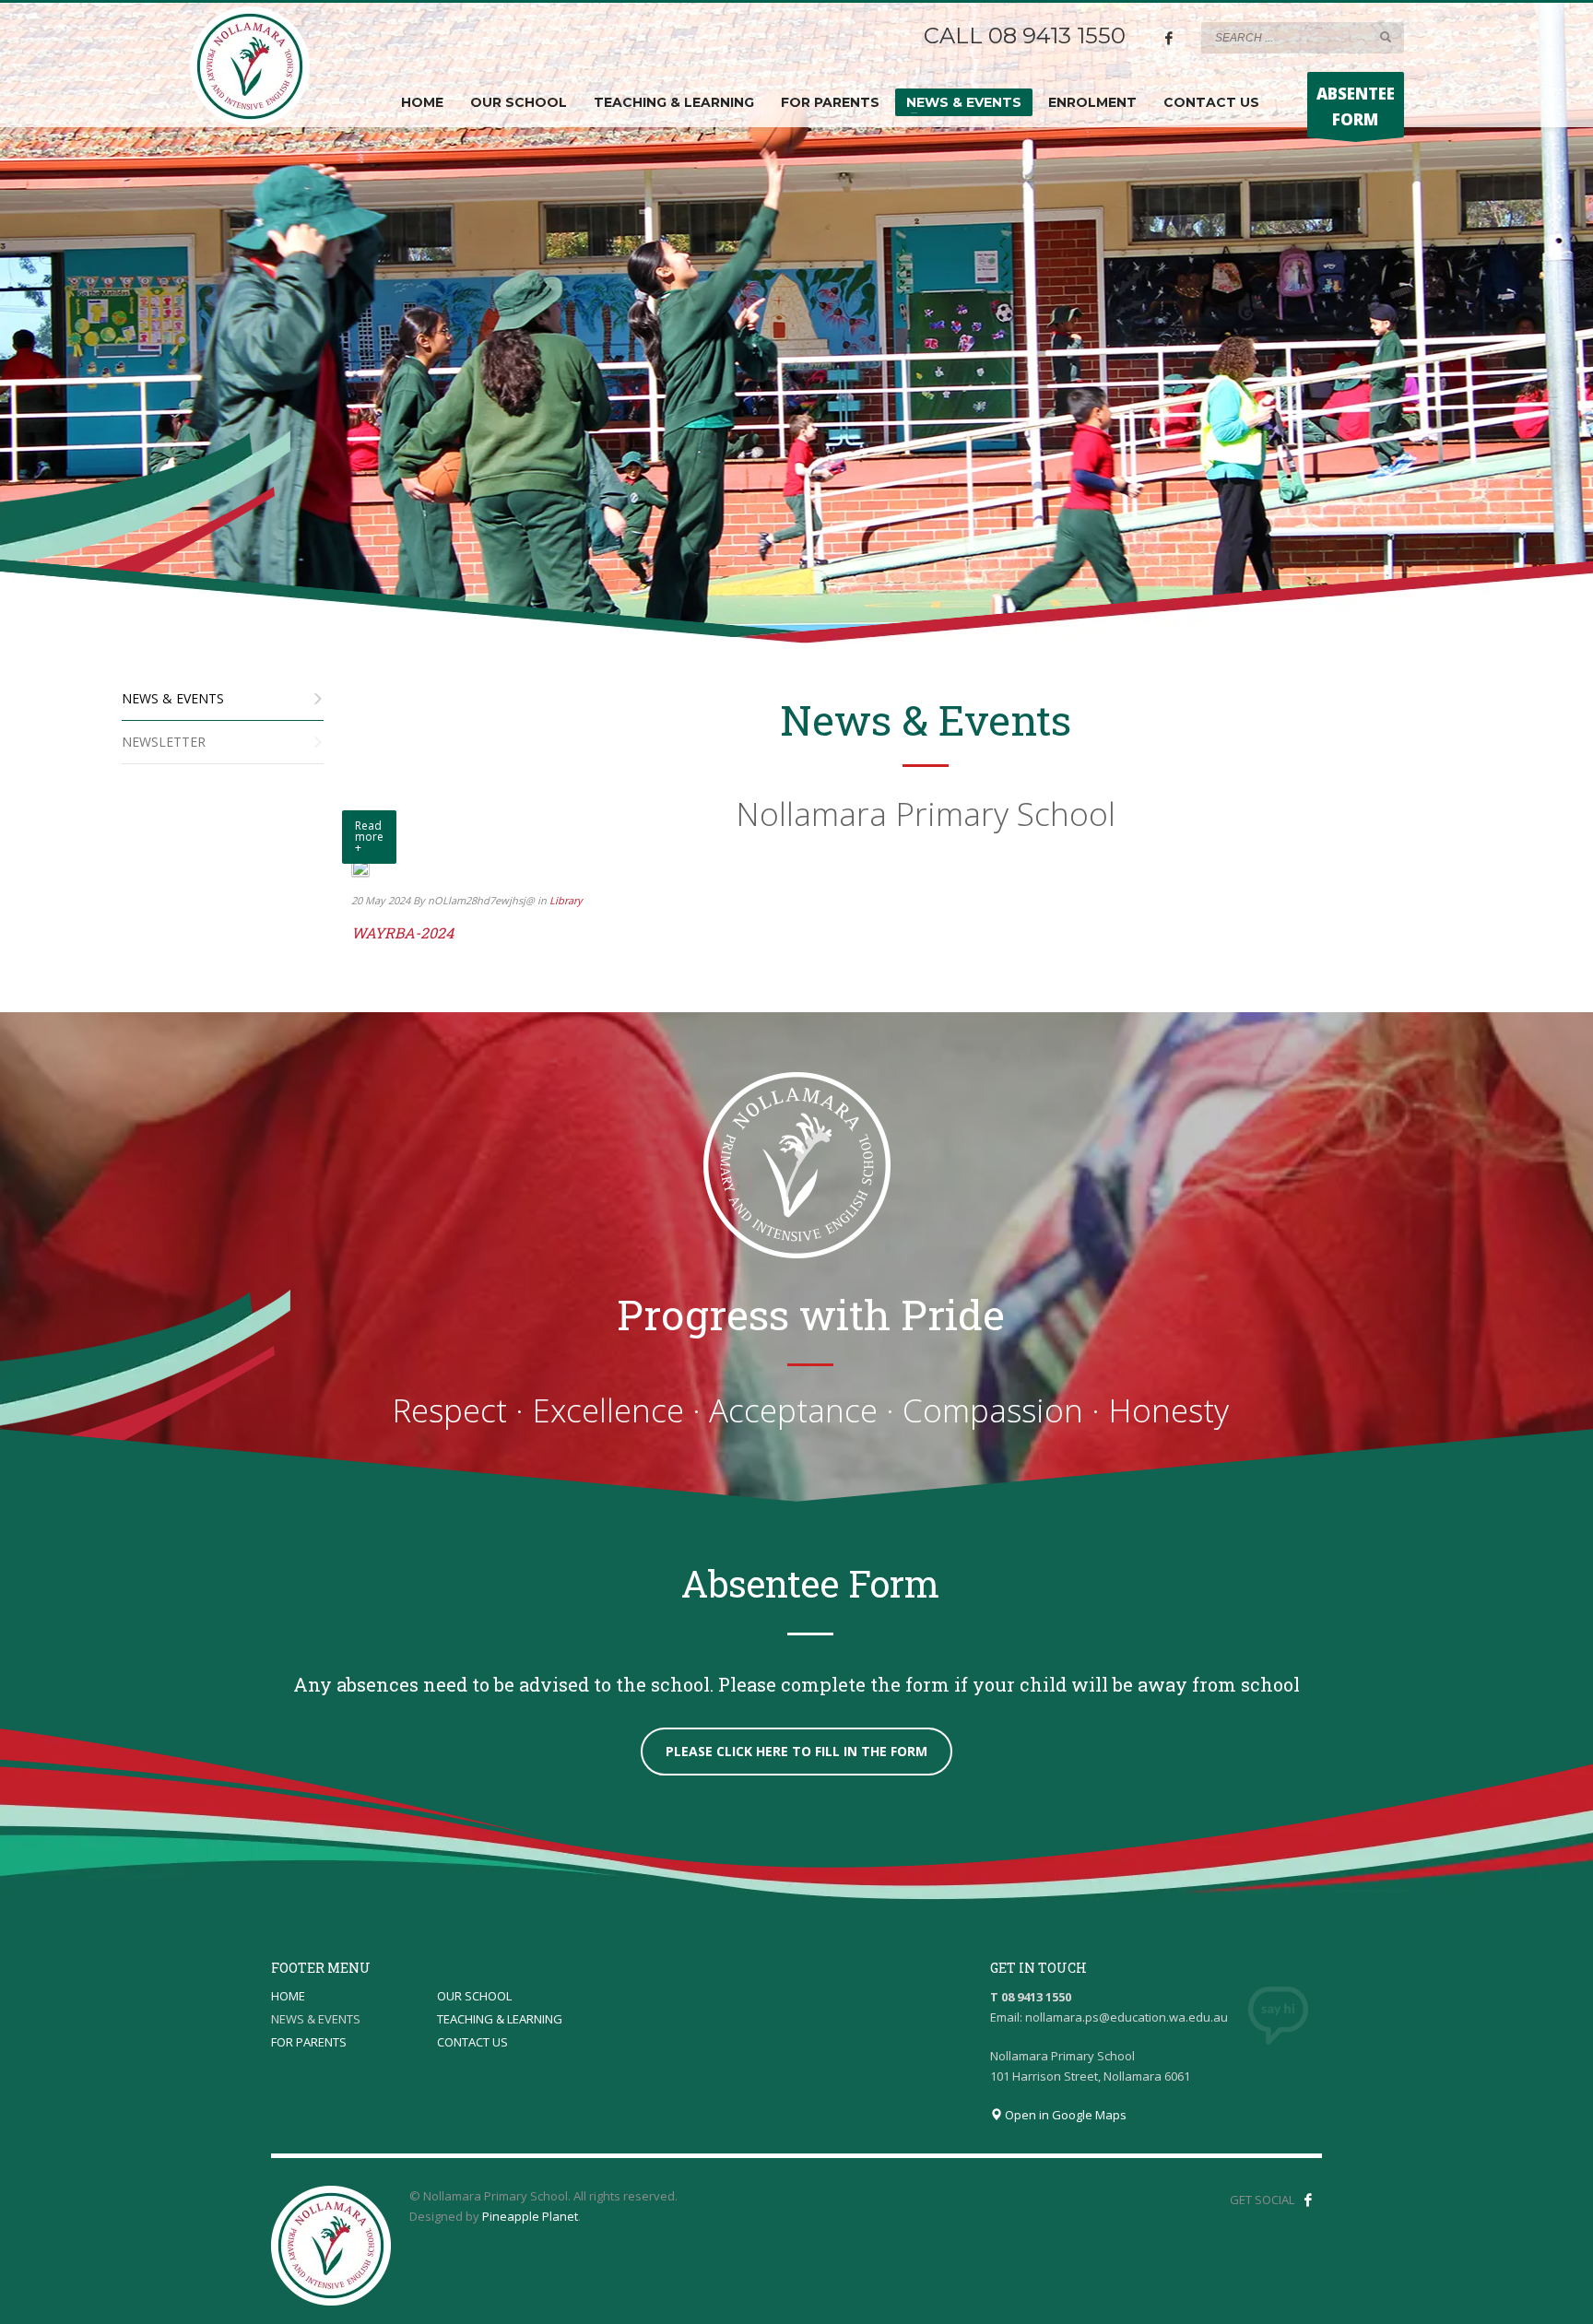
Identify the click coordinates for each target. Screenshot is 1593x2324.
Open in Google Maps (1064, 2115)
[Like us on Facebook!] (1308, 2200)
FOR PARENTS (309, 2042)
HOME (288, 1996)
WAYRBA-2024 (402, 932)
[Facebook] (1169, 38)
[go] (1386, 37)
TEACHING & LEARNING (500, 2019)
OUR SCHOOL (474, 1996)
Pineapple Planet (530, 2216)
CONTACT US (472, 2042)
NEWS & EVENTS (316, 2019)
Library (566, 900)
